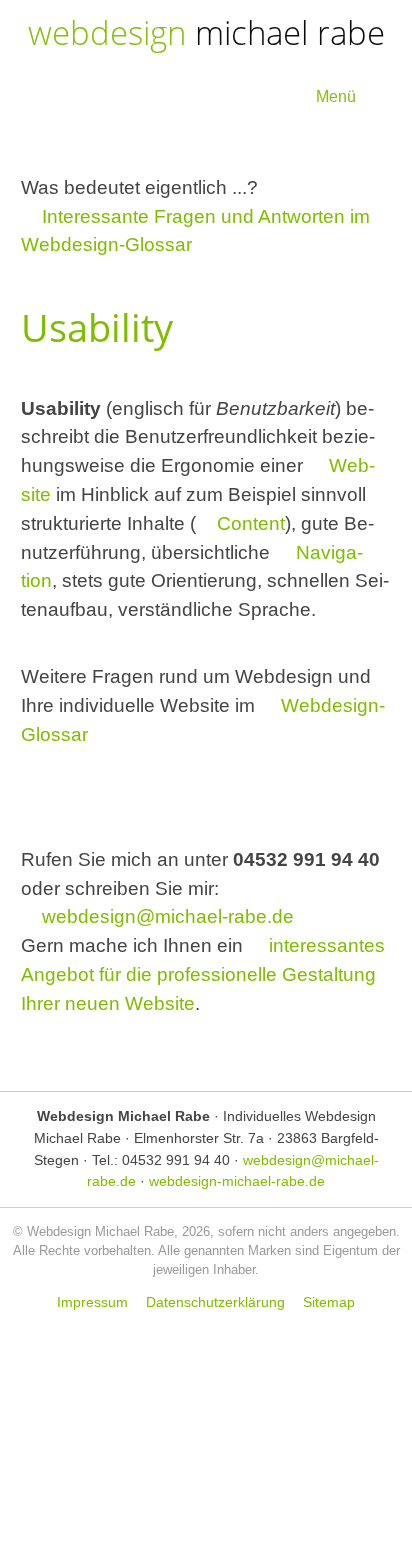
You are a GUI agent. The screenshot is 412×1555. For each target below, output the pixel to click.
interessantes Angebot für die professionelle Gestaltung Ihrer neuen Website (203, 974)
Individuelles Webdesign (299, 1116)
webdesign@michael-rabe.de (168, 916)
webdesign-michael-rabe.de (237, 1181)
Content (251, 523)
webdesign (206, 32)
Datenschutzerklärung (215, 1302)
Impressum (92, 1302)
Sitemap (329, 1302)
